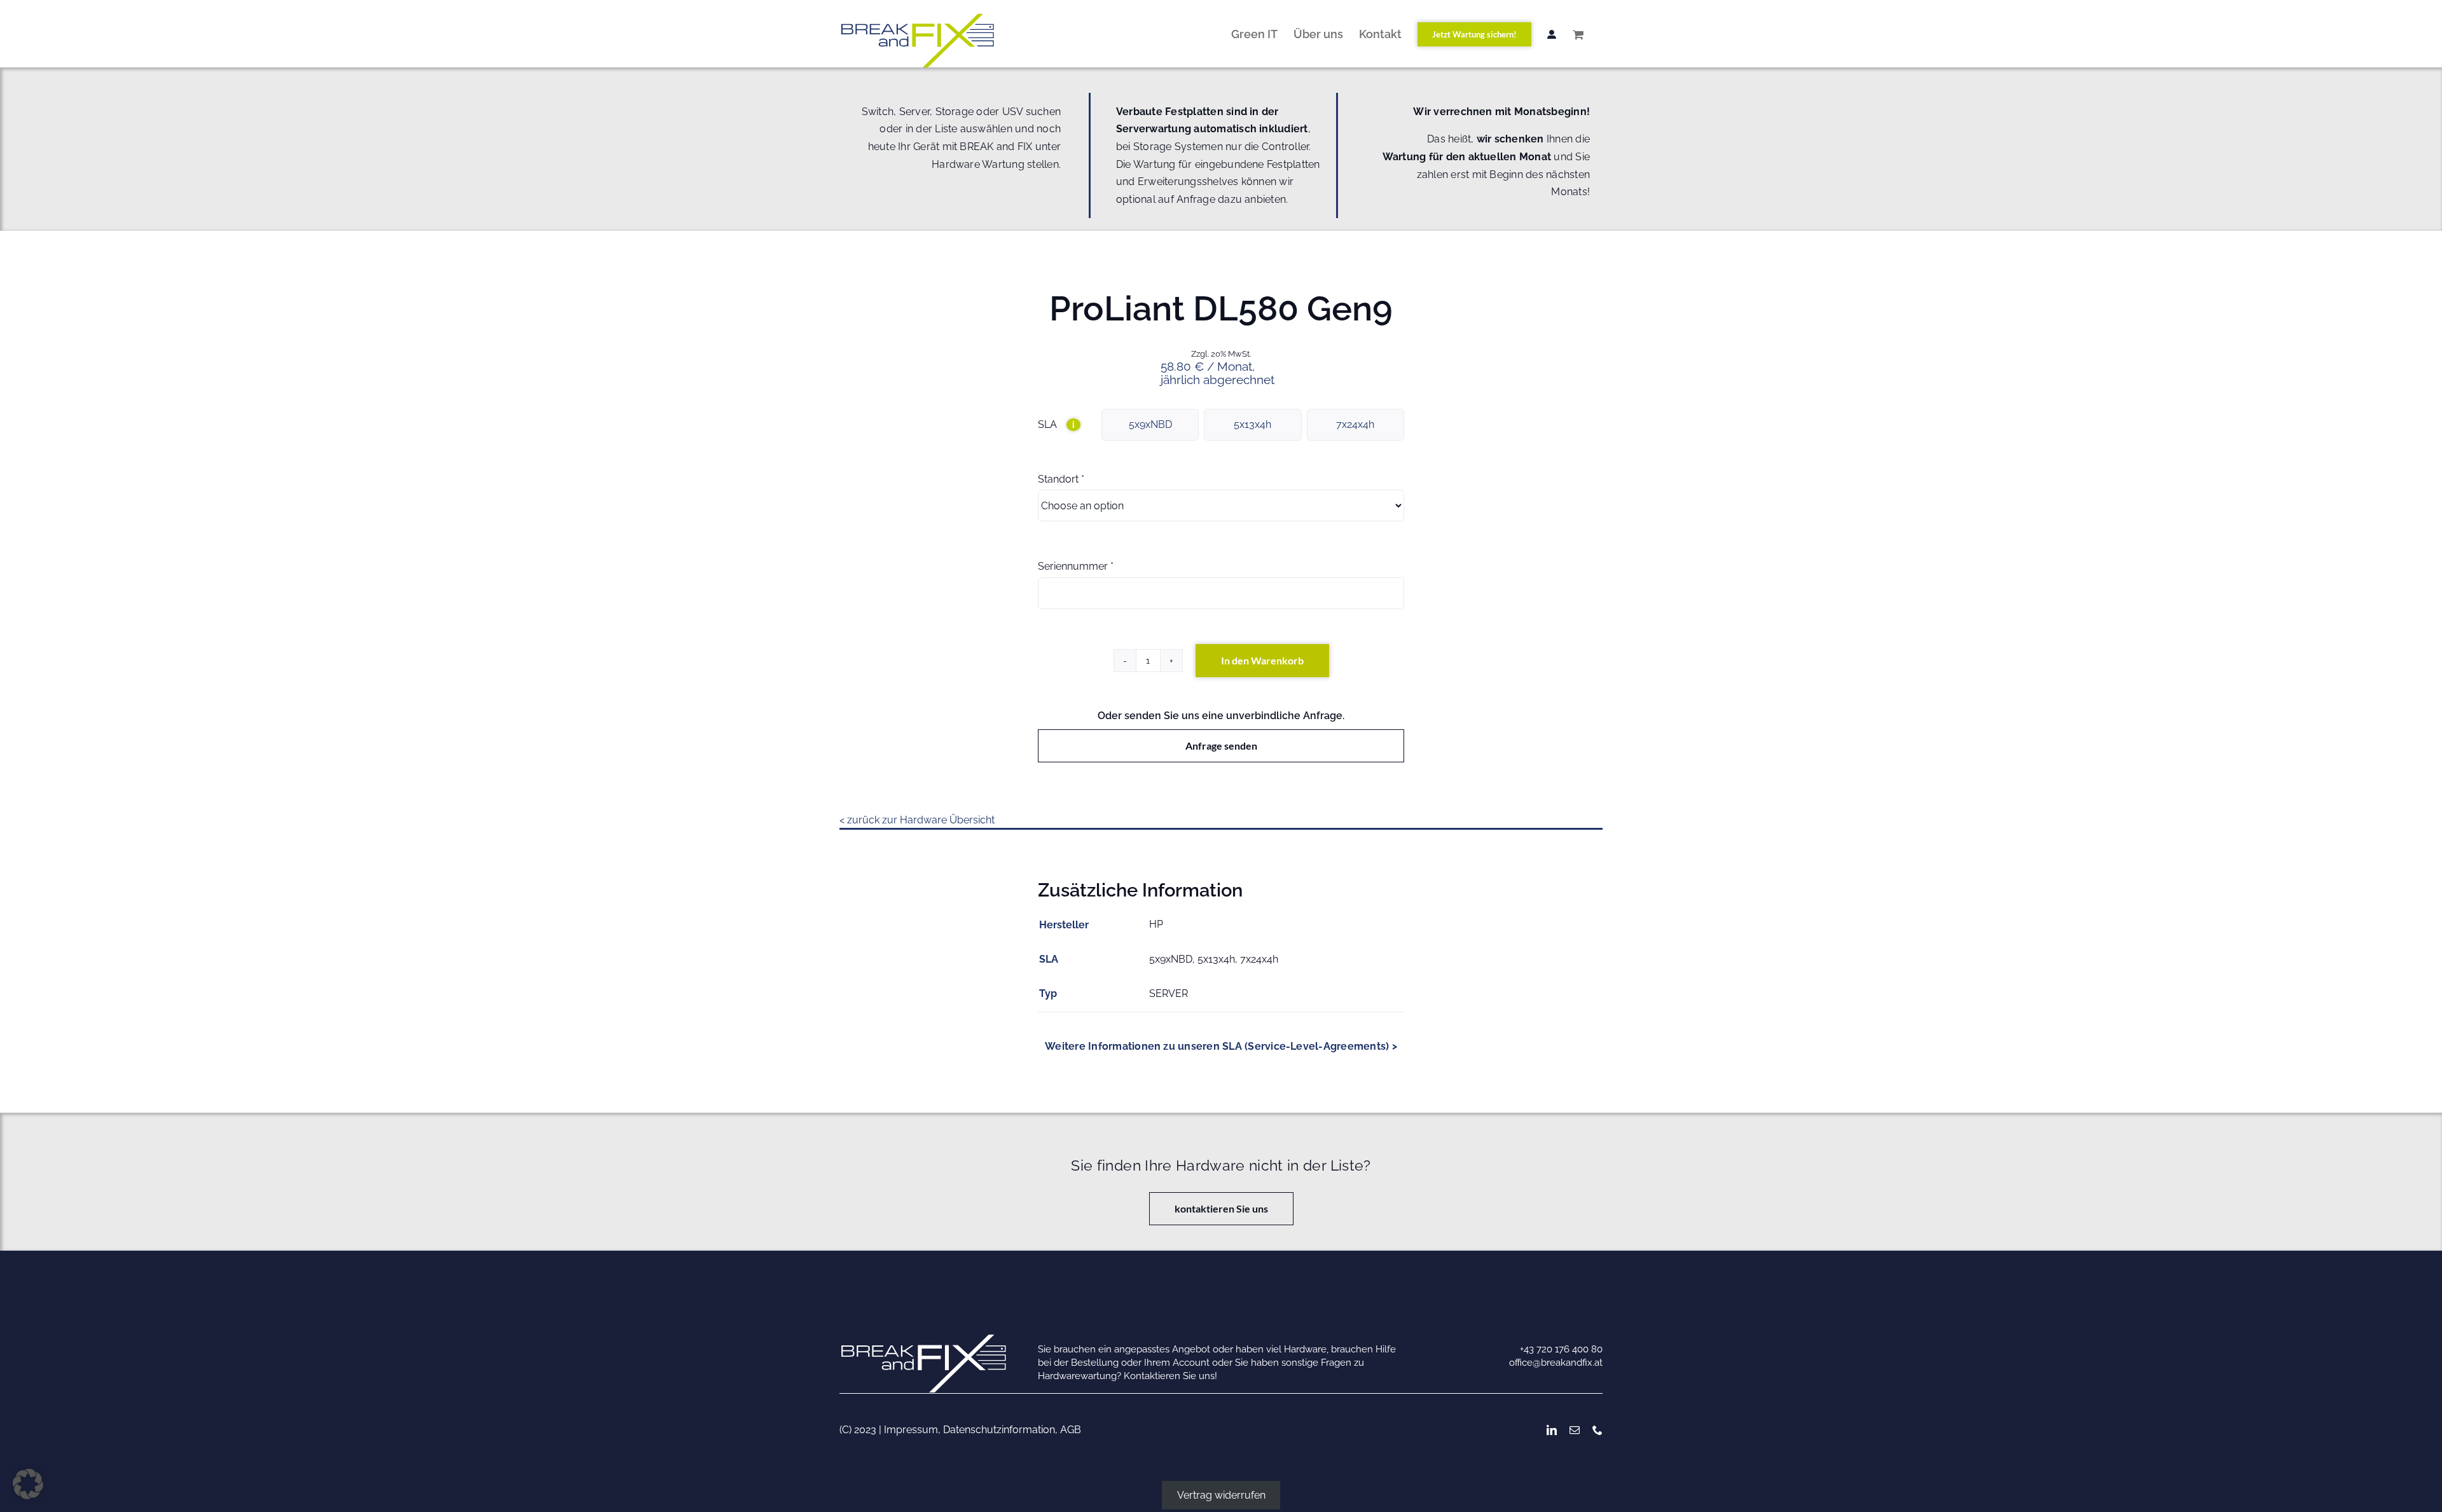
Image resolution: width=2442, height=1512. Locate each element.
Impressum (911, 1430)
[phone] (1597, 1430)
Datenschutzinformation (999, 1430)
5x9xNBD (1150, 424)
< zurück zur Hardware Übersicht (917, 820)
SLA (1056, 424)
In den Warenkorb (1262, 660)
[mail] (1575, 1430)
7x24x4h (1355, 424)
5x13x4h (1252, 424)
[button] (28, 1484)
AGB (1071, 1430)
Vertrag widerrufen (1221, 1495)
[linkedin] (1552, 1430)
